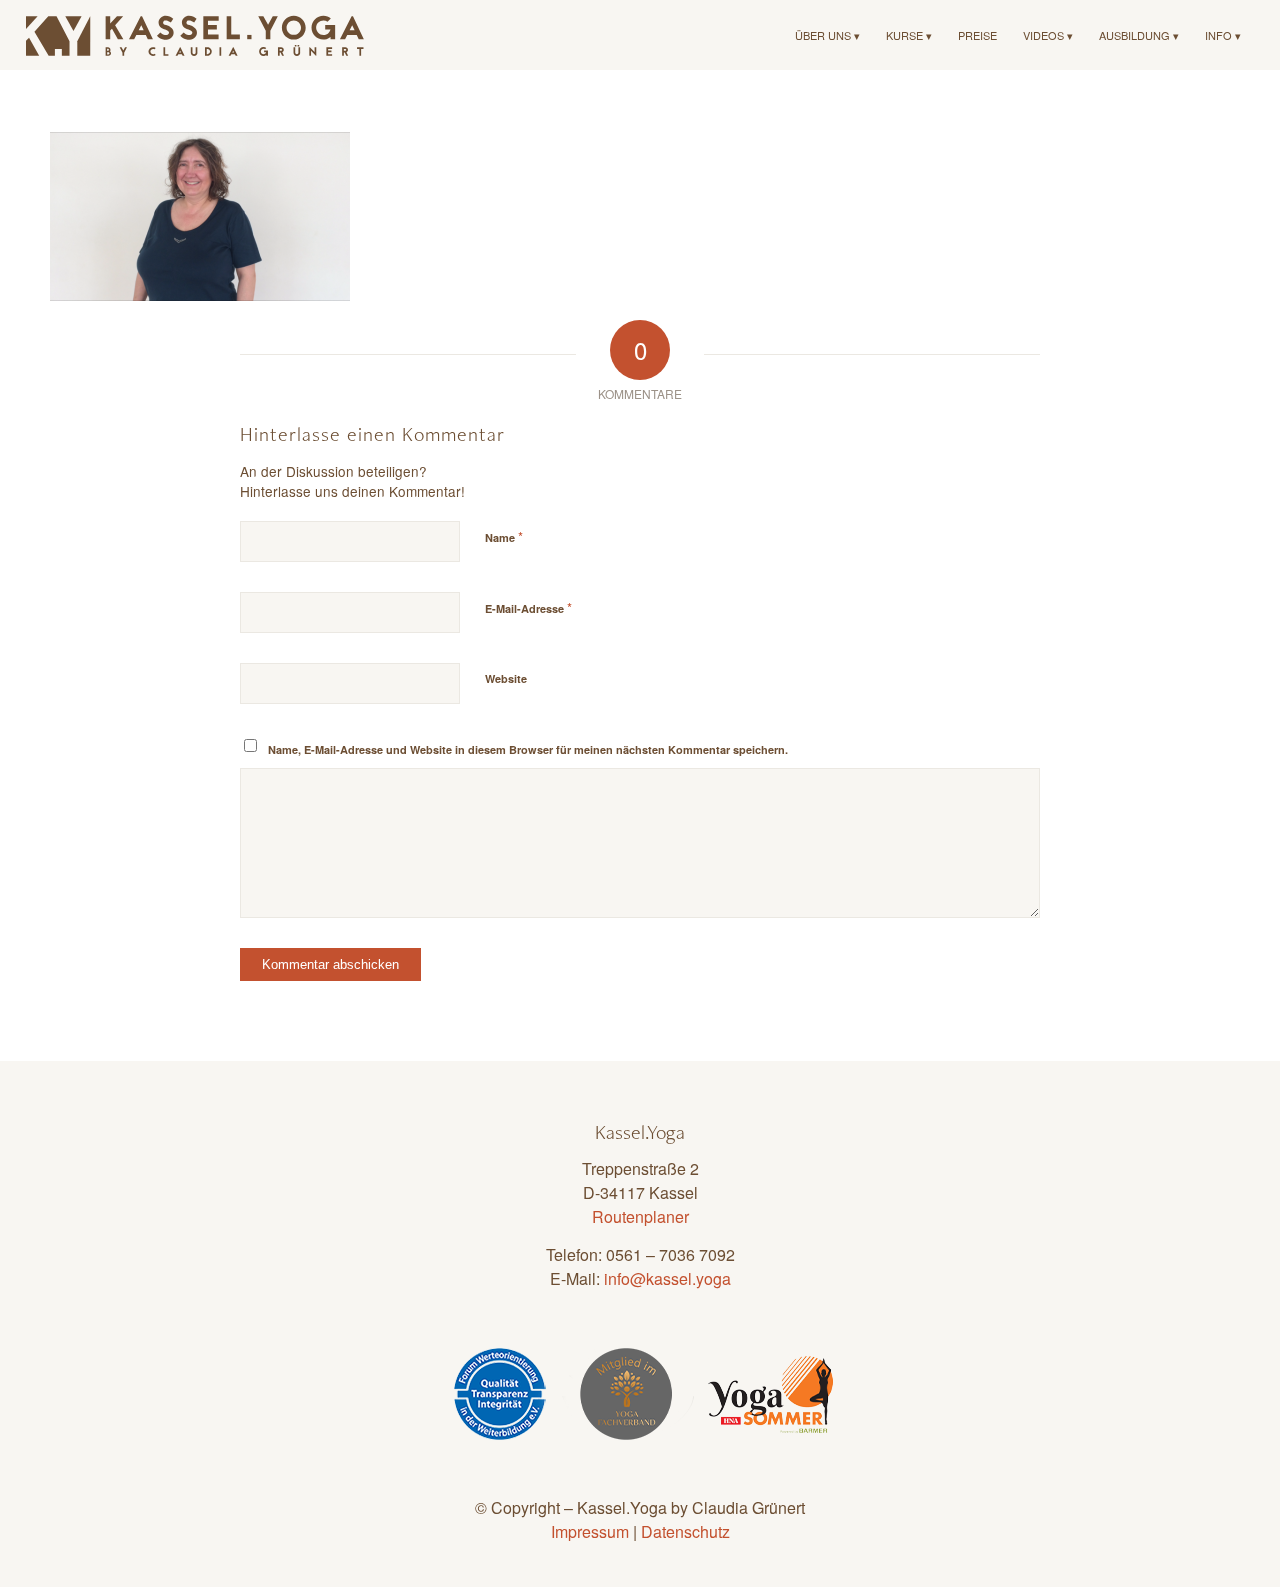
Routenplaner (640, 1216)
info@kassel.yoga (667, 1278)
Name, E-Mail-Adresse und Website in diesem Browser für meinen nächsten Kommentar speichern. (528, 749)
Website (506, 678)
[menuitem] (827, 35)
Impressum (590, 1531)
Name (504, 536)
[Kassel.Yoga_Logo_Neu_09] (196, 35)
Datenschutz (685, 1531)
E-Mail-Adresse (528, 607)
